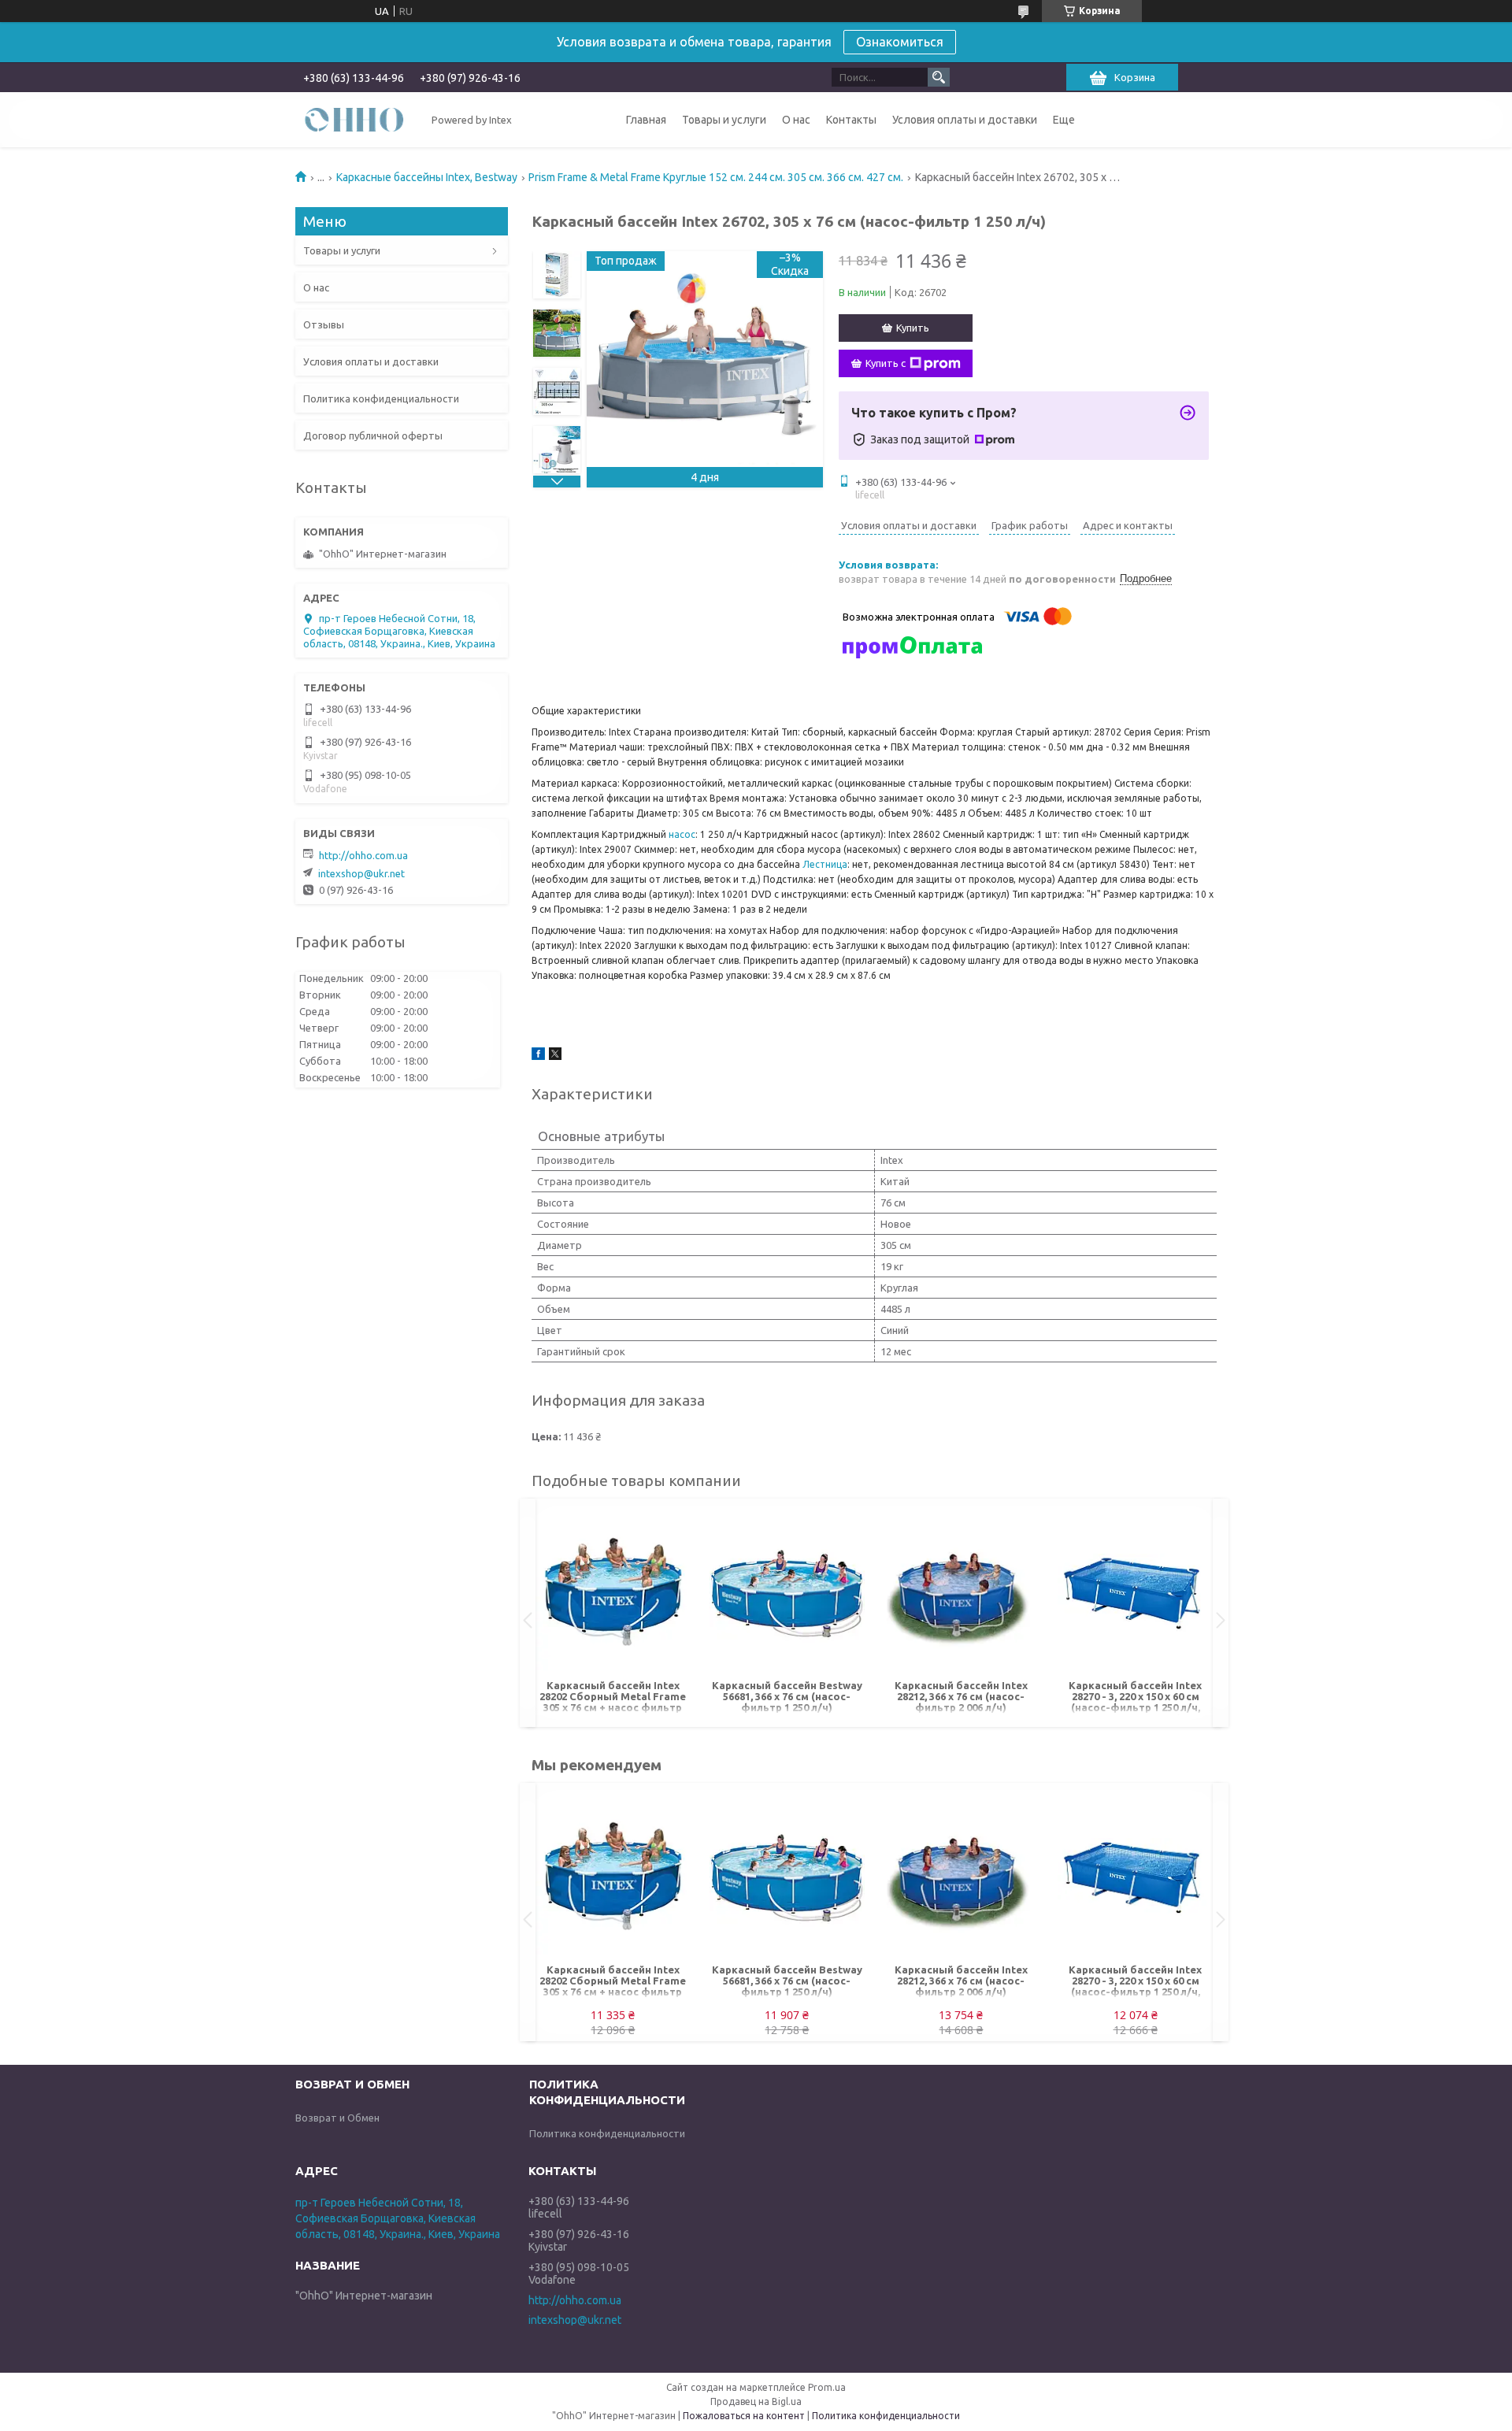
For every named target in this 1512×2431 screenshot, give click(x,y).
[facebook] (538, 1056)
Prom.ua (827, 2387)
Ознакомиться (900, 42)
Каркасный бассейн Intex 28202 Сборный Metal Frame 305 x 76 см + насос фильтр (613, 1696)
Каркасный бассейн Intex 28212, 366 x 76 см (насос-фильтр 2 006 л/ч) (961, 1696)
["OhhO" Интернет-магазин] (354, 119)
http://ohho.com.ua (363, 855)
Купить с (886, 363)
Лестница (825, 864)
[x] (555, 1056)
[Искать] (939, 77)
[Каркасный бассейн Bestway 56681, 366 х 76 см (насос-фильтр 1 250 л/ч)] (787, 1593)
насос (682, 834)
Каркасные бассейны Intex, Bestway (427, 177)
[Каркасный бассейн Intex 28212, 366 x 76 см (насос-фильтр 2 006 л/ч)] (961, 1593)
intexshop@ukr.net (361, 873)
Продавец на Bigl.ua (756, 2401)
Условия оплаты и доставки (965, 120)
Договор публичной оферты (373, 435)
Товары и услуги (724, 120)
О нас (796, 120)
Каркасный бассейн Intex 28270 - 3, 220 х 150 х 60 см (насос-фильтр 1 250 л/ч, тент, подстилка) (1135, 1697)
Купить (913, 328)
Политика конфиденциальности (381, 398)
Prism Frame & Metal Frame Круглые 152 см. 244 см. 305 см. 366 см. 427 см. (716, 177)
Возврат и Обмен (337, 2118)
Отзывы (324, 324)
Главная (646, 120)
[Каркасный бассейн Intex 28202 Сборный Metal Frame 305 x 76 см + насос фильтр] (613, 1593)
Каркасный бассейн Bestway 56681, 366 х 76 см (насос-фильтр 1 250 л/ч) (787, 1696)
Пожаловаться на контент (744, 2416)
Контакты (851, 120)
